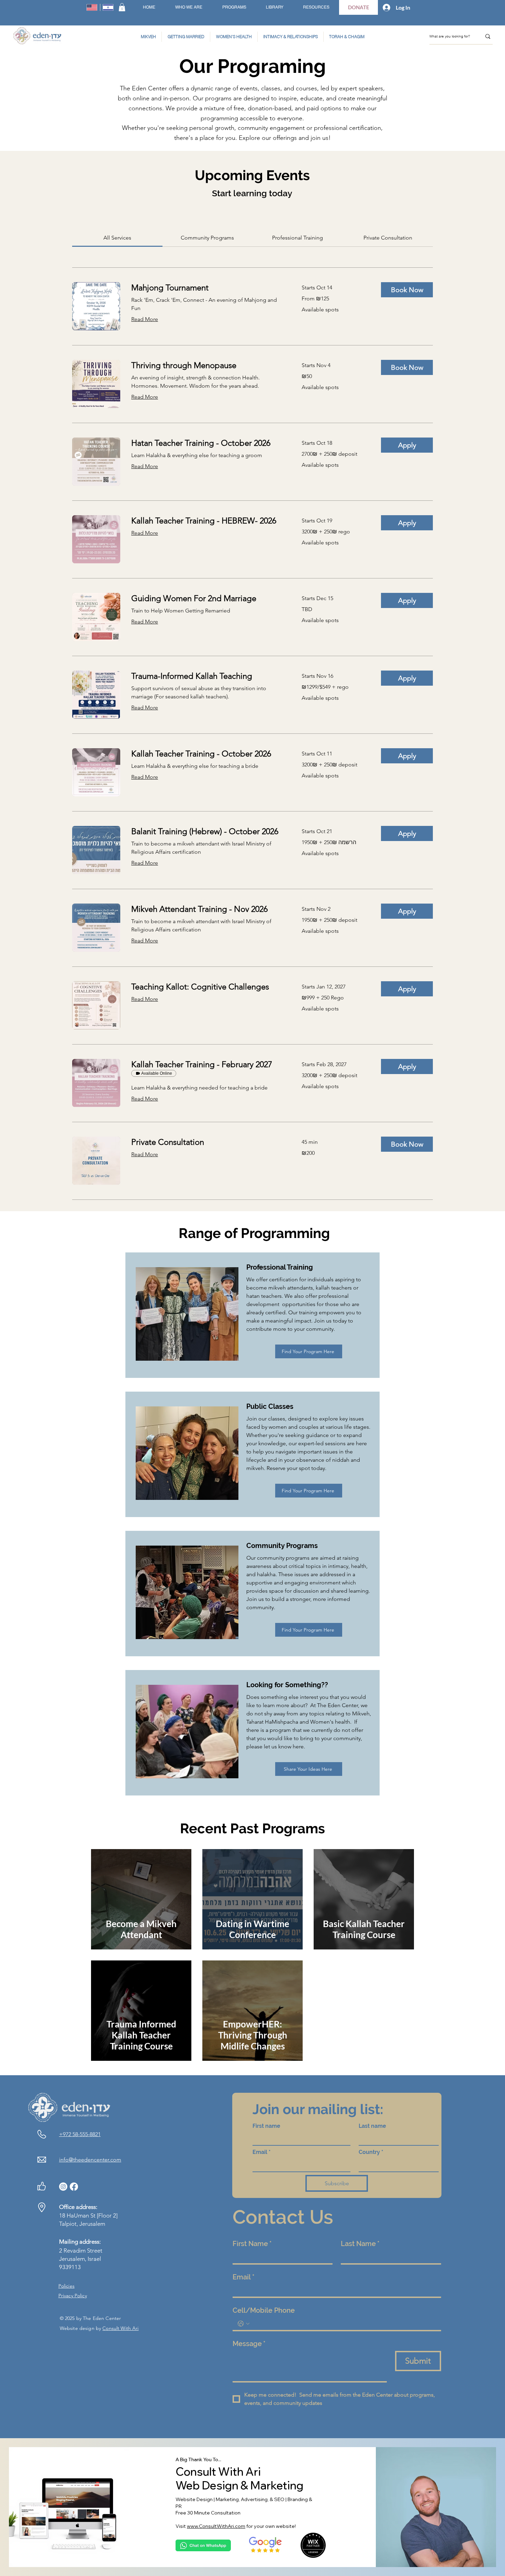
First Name (252, 2244)
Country (371, 2152)
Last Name (360, 2244)
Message (249, 2344)
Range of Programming (252, 1233)
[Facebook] (74, 2187)
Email (262, 2152)
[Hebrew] (108, 7)
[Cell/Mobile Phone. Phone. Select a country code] (244, 2324)
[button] (122, 7)
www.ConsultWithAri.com (216, 2526)
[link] (117, 238)
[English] (92, 7)
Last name (372, 2126)
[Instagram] (63, 2187)
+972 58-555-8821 (80, 2134)
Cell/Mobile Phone (264, 2310)
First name (266, 2126)
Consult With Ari (120, 2328)
